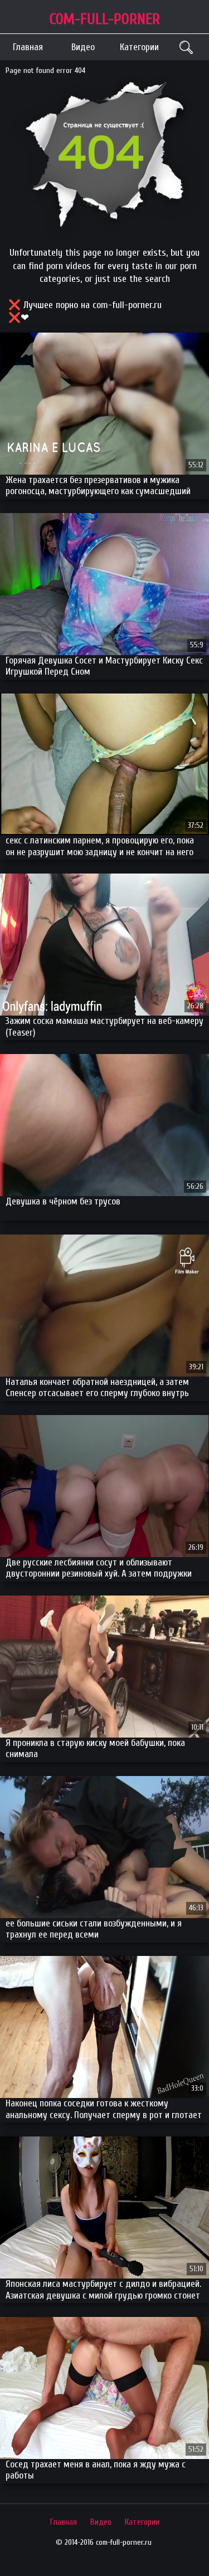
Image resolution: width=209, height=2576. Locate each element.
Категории (139, 47)
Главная (28, 47)
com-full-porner (105, 19)
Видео (83, 47)
